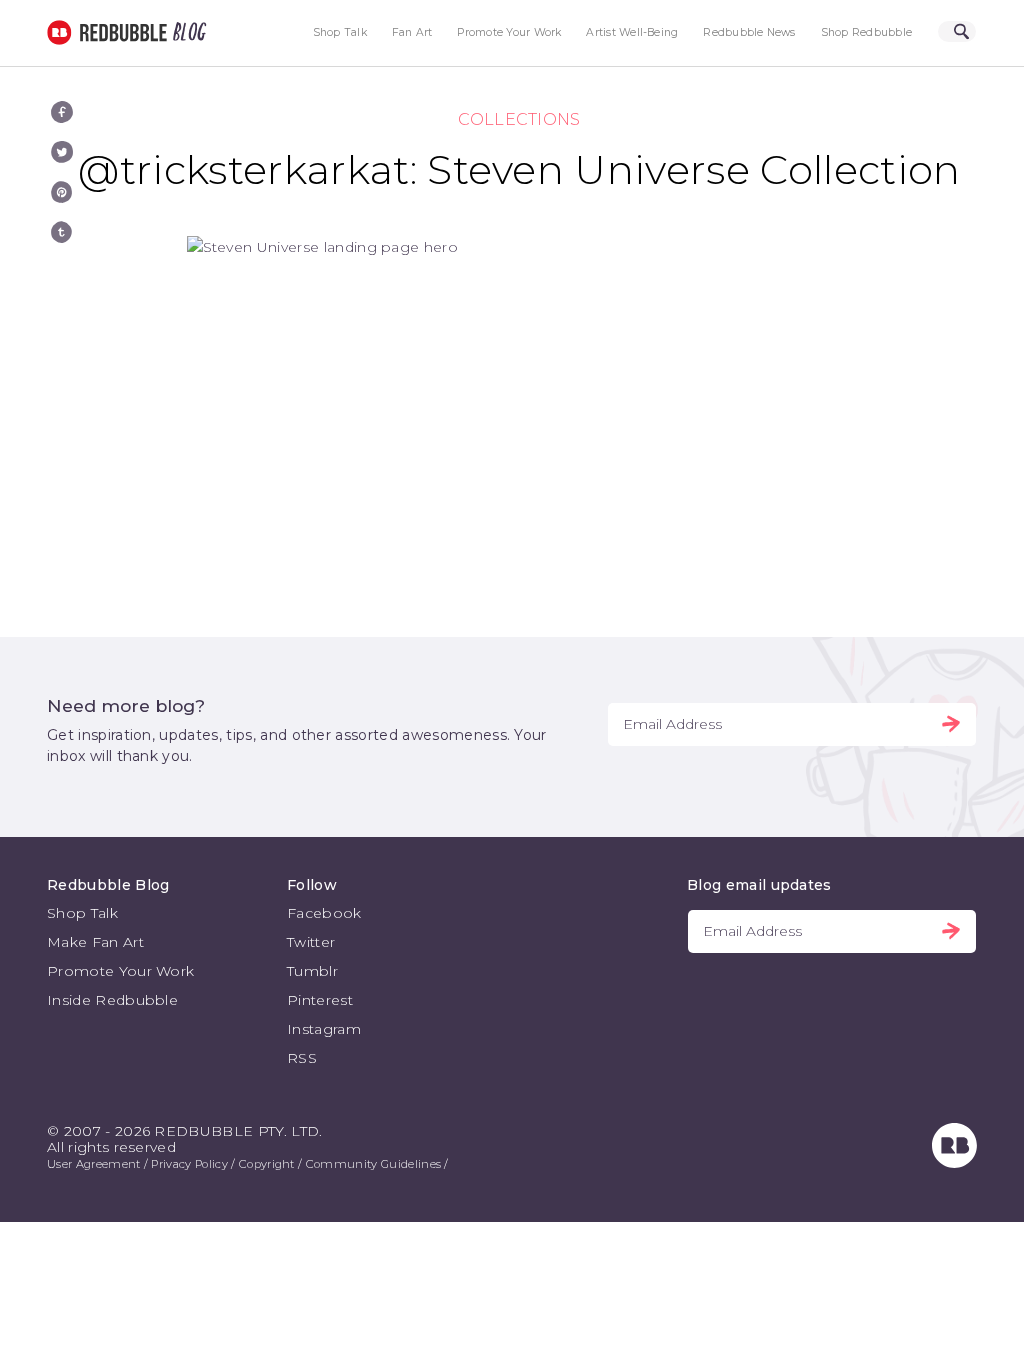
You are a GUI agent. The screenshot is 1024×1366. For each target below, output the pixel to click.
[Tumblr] (62, 232)
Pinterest (320, 1000)
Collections (519, 119)
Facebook (324, 913)
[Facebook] (62, 112)
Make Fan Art (95, 942)
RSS (302, 1058)
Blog (186, 32)
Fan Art (412, 32)
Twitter (311, 942)
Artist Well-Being (632, 32)
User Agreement (93, 1164)
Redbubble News (749, 32)
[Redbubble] (954, 1163)
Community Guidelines (373, 1164)
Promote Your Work (509, 32)
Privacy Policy (189, 1164)
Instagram (324, 1029)
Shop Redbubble (866, 32)
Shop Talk (340, 32)
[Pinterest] (62, 192)
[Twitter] (62, 152)
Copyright (267, 1164)
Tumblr (312, 971)
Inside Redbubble (112, 1000)
